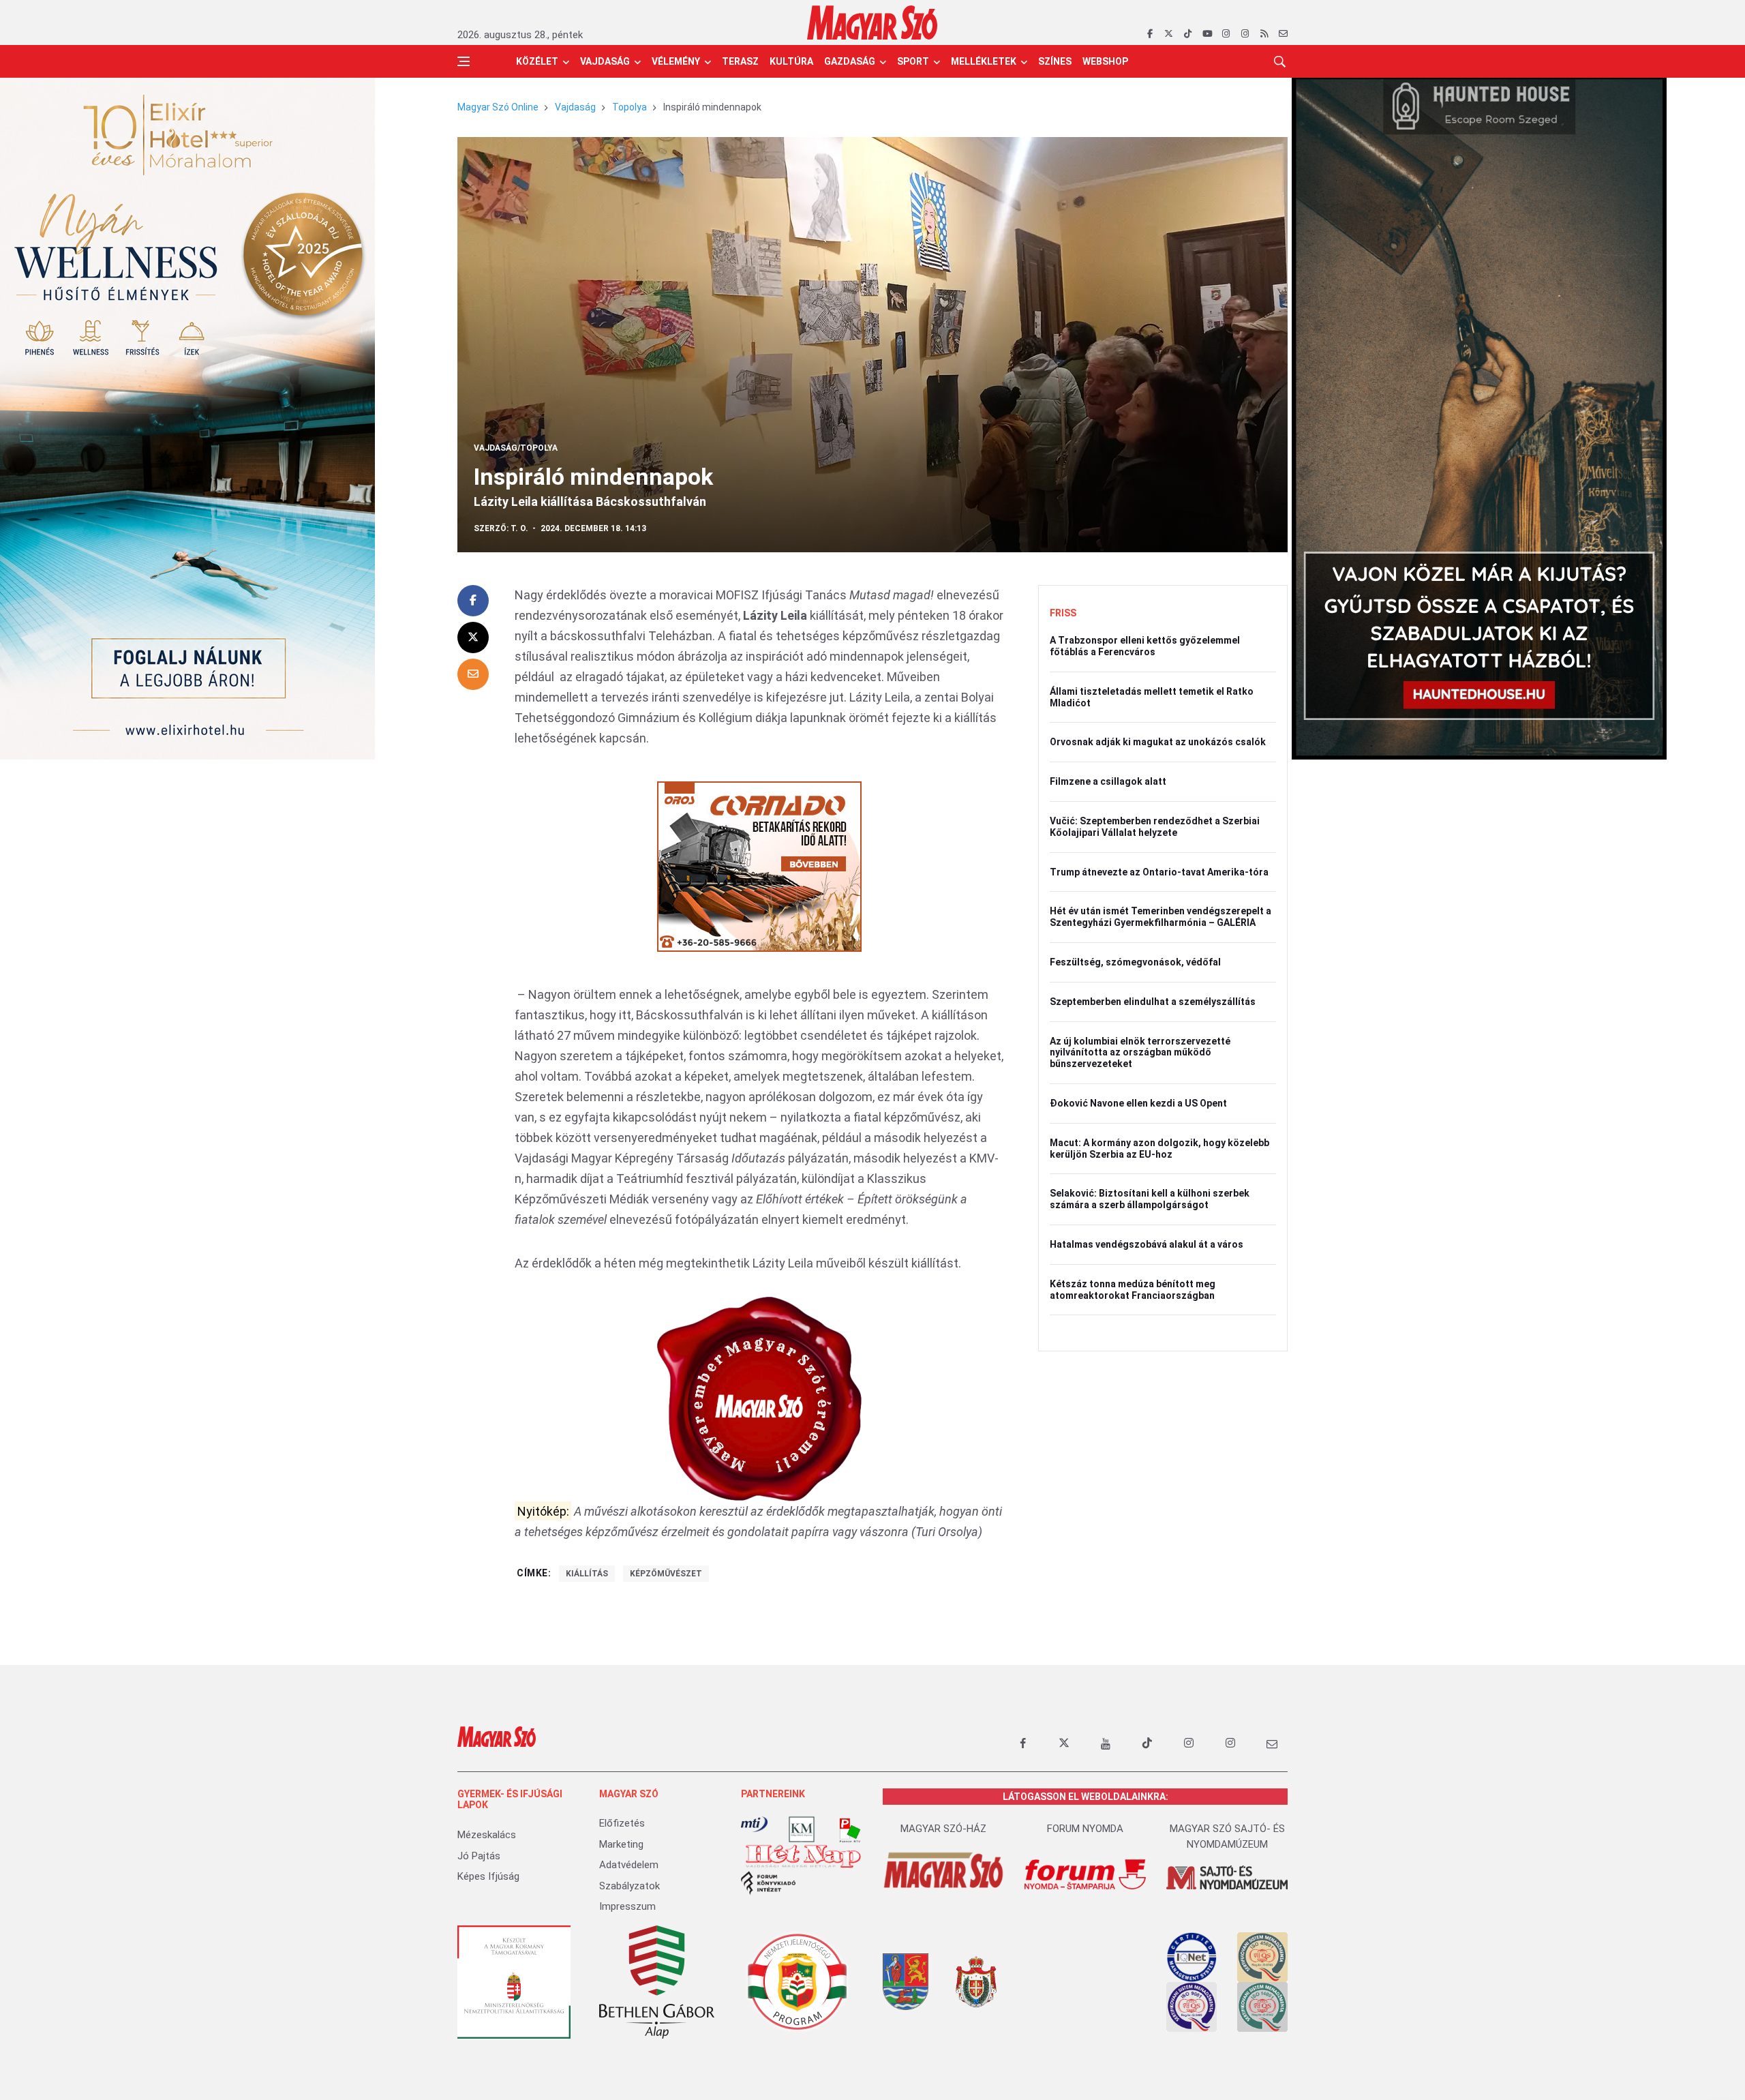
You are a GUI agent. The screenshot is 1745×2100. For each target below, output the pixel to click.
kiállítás (587, 1574)
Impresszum (627, 1906)
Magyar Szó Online (498, 107)
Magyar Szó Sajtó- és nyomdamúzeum (1227, 1836)
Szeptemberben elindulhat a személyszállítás (1153, 1002)
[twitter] (1169, 34)
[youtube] (1207, 34)
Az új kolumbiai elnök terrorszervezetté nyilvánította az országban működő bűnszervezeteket (1140, 1053)
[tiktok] (1188, 34)
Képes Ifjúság (488, 1876)
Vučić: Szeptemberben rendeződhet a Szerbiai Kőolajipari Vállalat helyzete (1155, 827)
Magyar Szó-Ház (943, 1829)
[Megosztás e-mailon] (473, 674)
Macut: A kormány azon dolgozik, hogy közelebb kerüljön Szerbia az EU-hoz (1159, 1149)
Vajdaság (605, 61)
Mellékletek (984, 61)
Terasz (740, 61)
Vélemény (676, 61)
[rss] (1264, 34)
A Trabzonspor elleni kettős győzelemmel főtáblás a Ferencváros (1145, 646)
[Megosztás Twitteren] (473, 637)
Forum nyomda (1085, 1829)
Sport (913, 61)
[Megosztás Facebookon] (473, 601)
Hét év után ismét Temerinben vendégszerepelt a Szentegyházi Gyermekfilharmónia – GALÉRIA (1160, 917)
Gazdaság (850, 61)
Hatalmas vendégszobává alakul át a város (1147, 1244)
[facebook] (1150, 34)
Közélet (537, 61)
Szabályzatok (629, 1886)
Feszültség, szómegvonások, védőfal (1135, 962)
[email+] (1272, 1743)
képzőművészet (666, 1574)
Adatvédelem (629, 1865)
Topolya (629, 107)
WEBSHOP (1105, 61)
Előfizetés (622, 1823)
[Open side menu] (464, 61)
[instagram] (1226, 34)
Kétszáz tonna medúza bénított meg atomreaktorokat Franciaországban (1133, 1290)
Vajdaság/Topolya (516, 448)
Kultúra (791, 61)
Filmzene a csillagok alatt (1108, 781)
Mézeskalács (487, 1835)
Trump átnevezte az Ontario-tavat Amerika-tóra (1159, 872)
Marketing (621, 1844)
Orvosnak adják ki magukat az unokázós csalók (1158, 742)
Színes (1055, 61)
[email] (1283, 34)
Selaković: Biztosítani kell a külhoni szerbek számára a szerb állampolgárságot (1150, 1199)
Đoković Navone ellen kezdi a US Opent (1138, 1103)
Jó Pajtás (479, 1856)
